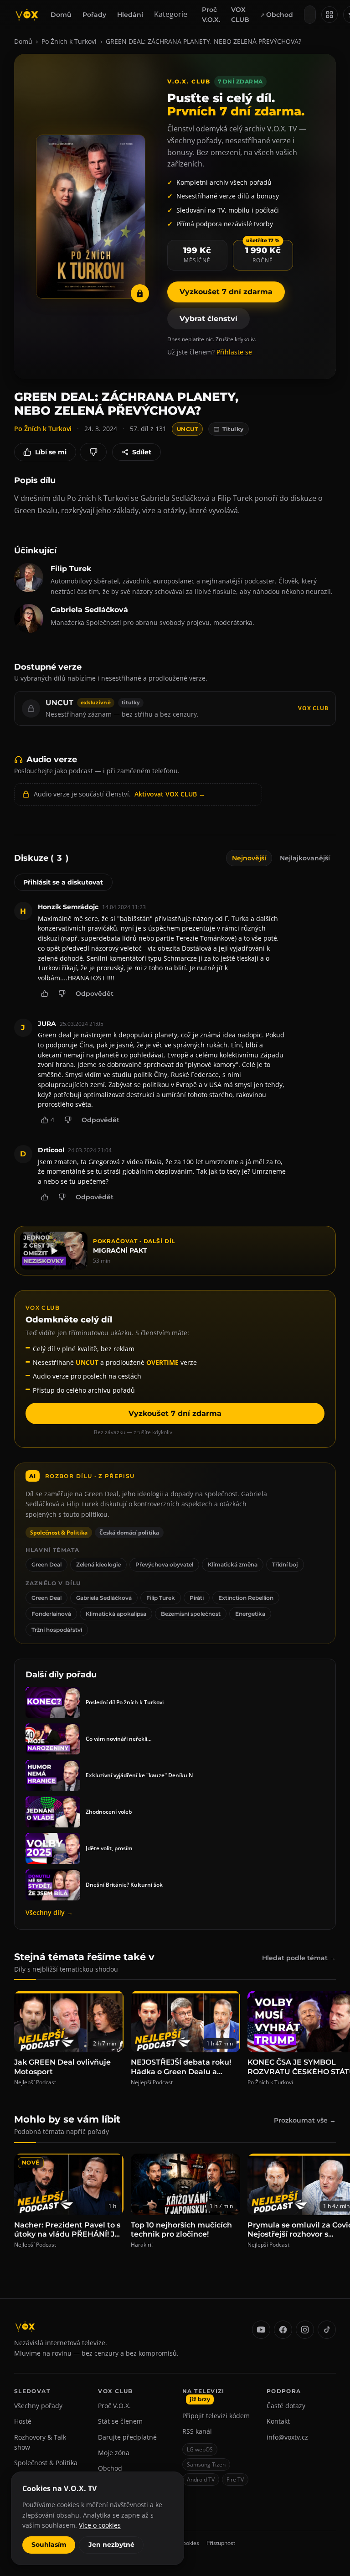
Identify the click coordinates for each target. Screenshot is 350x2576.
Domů (61, 15)
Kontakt (278, 2421)
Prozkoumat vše (305, 2120)
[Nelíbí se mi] (93, 452)
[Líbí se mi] (45, 994)
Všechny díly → (49, 1912)
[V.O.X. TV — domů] (27, 15)
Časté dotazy (286, 2406)
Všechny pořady (38, 2406)
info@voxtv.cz (287, 2437)
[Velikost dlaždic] (329, 15)
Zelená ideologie (98, 1564)
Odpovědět (95, 994)
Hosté (23, 2421)
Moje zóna (114, 2453)
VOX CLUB (240, 15)
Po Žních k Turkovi (69, 41)
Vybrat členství (208, 319)
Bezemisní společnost (191, 1614)
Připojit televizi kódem (216, 2416)
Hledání (130, 15)
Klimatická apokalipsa (116, 1614)
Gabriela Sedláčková (104, 1598)
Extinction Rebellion (246, 1598)
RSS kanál (197, 2431)
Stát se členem (120, 2421)
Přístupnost (221, 2543)
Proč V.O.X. (211, 15)
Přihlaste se (234, 352)
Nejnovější (249, 858)
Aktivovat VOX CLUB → (170, 794)
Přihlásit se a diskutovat (63, 882)
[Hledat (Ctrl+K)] (310, 15)
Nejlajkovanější (305, 858)
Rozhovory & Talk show (40, 2442)
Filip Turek (161, 1598)
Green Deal (46, 1564)
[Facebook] (283, 2330)
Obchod (280, 15)
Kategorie (171, 14)
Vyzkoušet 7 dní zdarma (226, 292)
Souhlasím (49, 2545)
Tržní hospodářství (57, 1630)
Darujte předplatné (127, 2437)
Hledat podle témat (299, 1958)
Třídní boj (285, 1564)
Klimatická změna (233, 1564)
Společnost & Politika (46, 2463)
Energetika (250, 1614)
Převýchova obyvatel (164, 1564)
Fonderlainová (51, 1614)
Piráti (197, 1598)
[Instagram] (305, 2330)
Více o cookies (100, 2525)
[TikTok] (327, 2330)
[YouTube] (261, 2330)
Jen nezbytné (111, 2545)
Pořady (94, 15)
